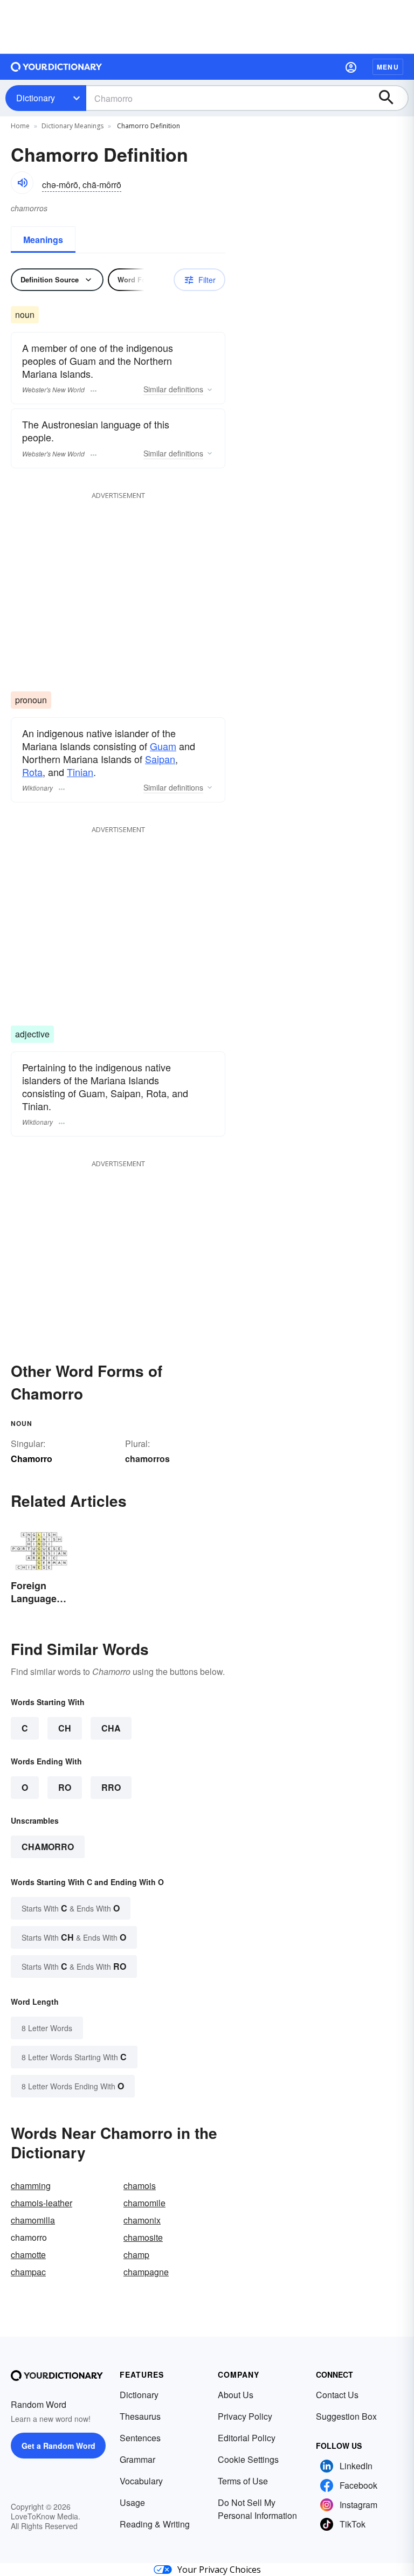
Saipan (160, 759)
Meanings (43, 240)
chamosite (143, 2237)
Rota (32, 772)
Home (20, 126)
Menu (388, 67)
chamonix (142, 2220)
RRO (111, 1787)
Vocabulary (141, 2481)
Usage (132, 2502)
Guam (163, 746)
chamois (140, 2186)
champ (136, 2255)
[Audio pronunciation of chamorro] (22, 183)
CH (65, 1728)
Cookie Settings (248, 2459)
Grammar (137, 2459)
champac (28, 2272)
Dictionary (36, 98)
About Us (236, 2395)
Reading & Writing (155, 2524)
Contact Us (337, 2395)
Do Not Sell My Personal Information (257, 2509)
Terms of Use (243, 2481)
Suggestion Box (346, 2416)
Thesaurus (140, 2416)
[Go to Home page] (57, 67)
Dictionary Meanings (73, 126)
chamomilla (33, 2220)
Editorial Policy (247, 2438)
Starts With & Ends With (71, 1908)
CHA (111, 1728)
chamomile (144, 2203)
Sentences (140, 2438)
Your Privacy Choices (219, 2570)
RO (65, 1787)
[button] (351, 67)
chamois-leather (42, 2203)
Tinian (80, 772)
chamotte (28, 2255)
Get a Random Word (58, 2446)
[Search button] (391, 98)
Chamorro (48, 1847)
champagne (146, 2272)
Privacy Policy (245, 2416)
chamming (31, 2186)
